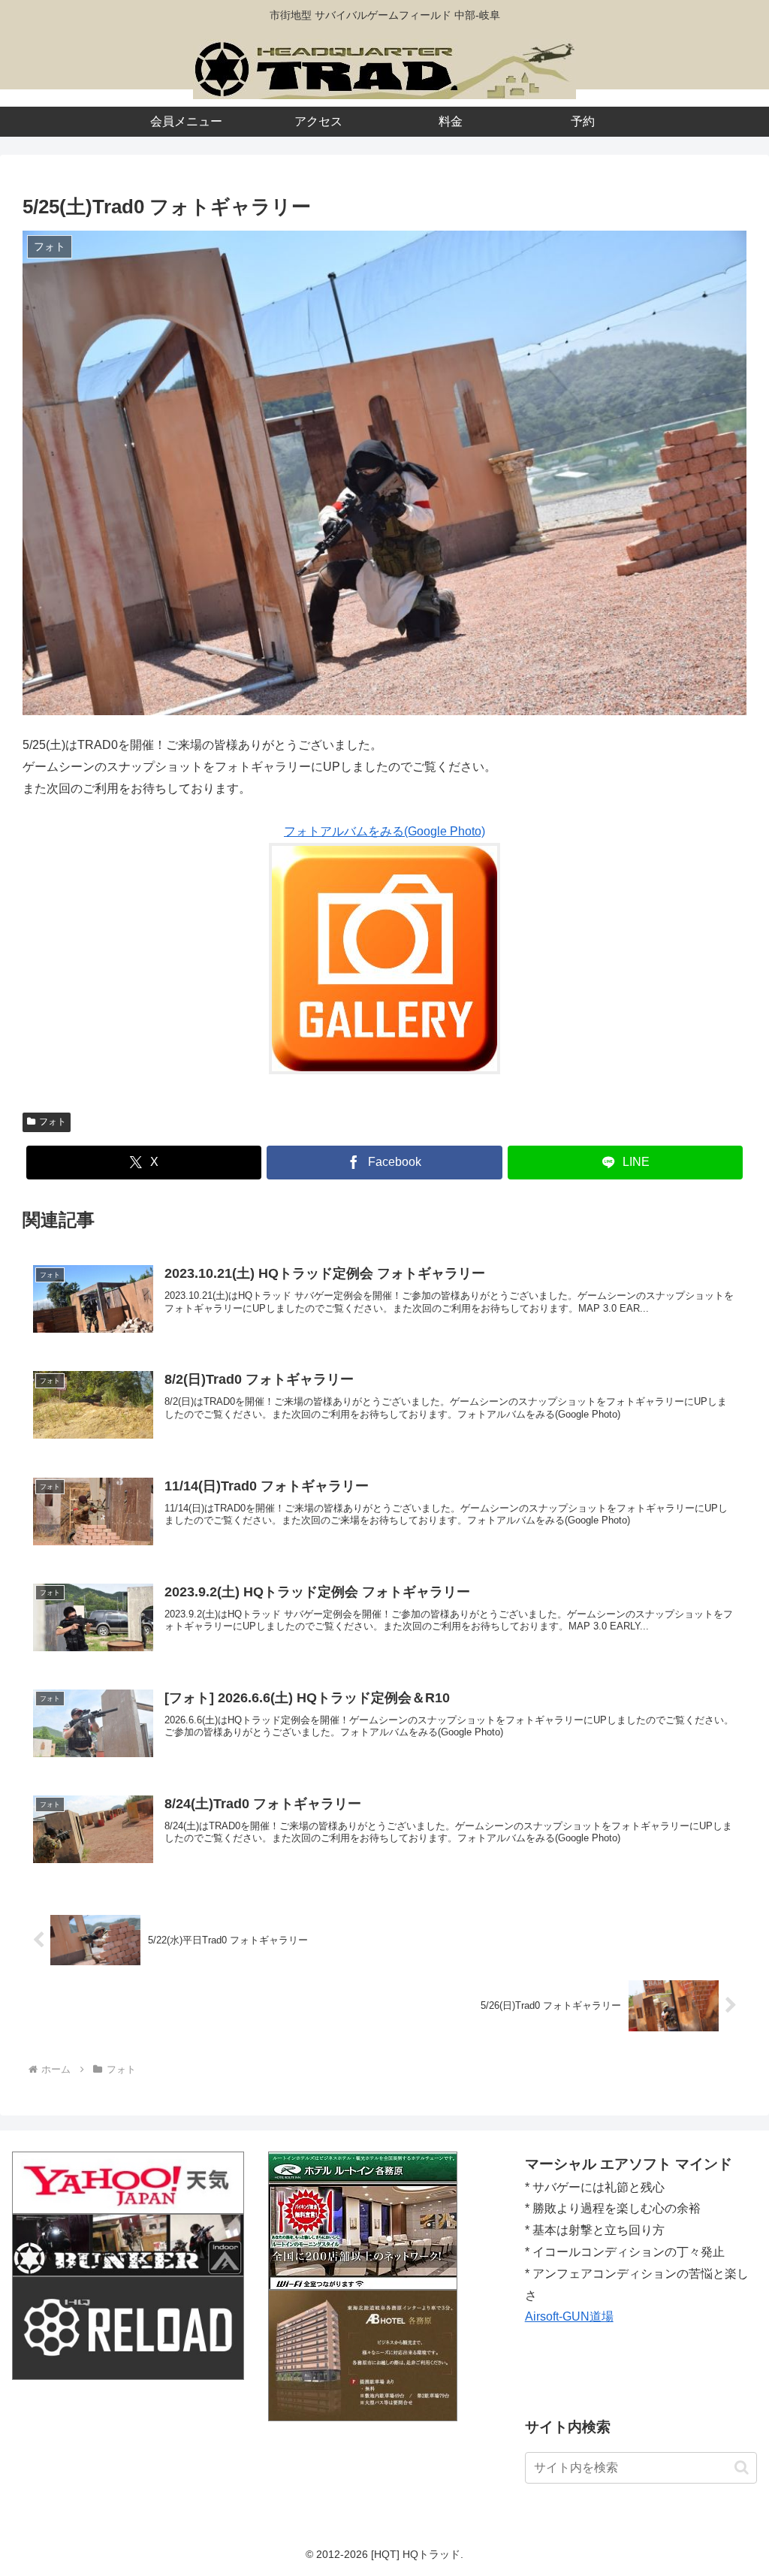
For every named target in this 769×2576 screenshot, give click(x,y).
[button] (742, 2467)
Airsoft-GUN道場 (569, 2316)
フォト (53, 1122)
